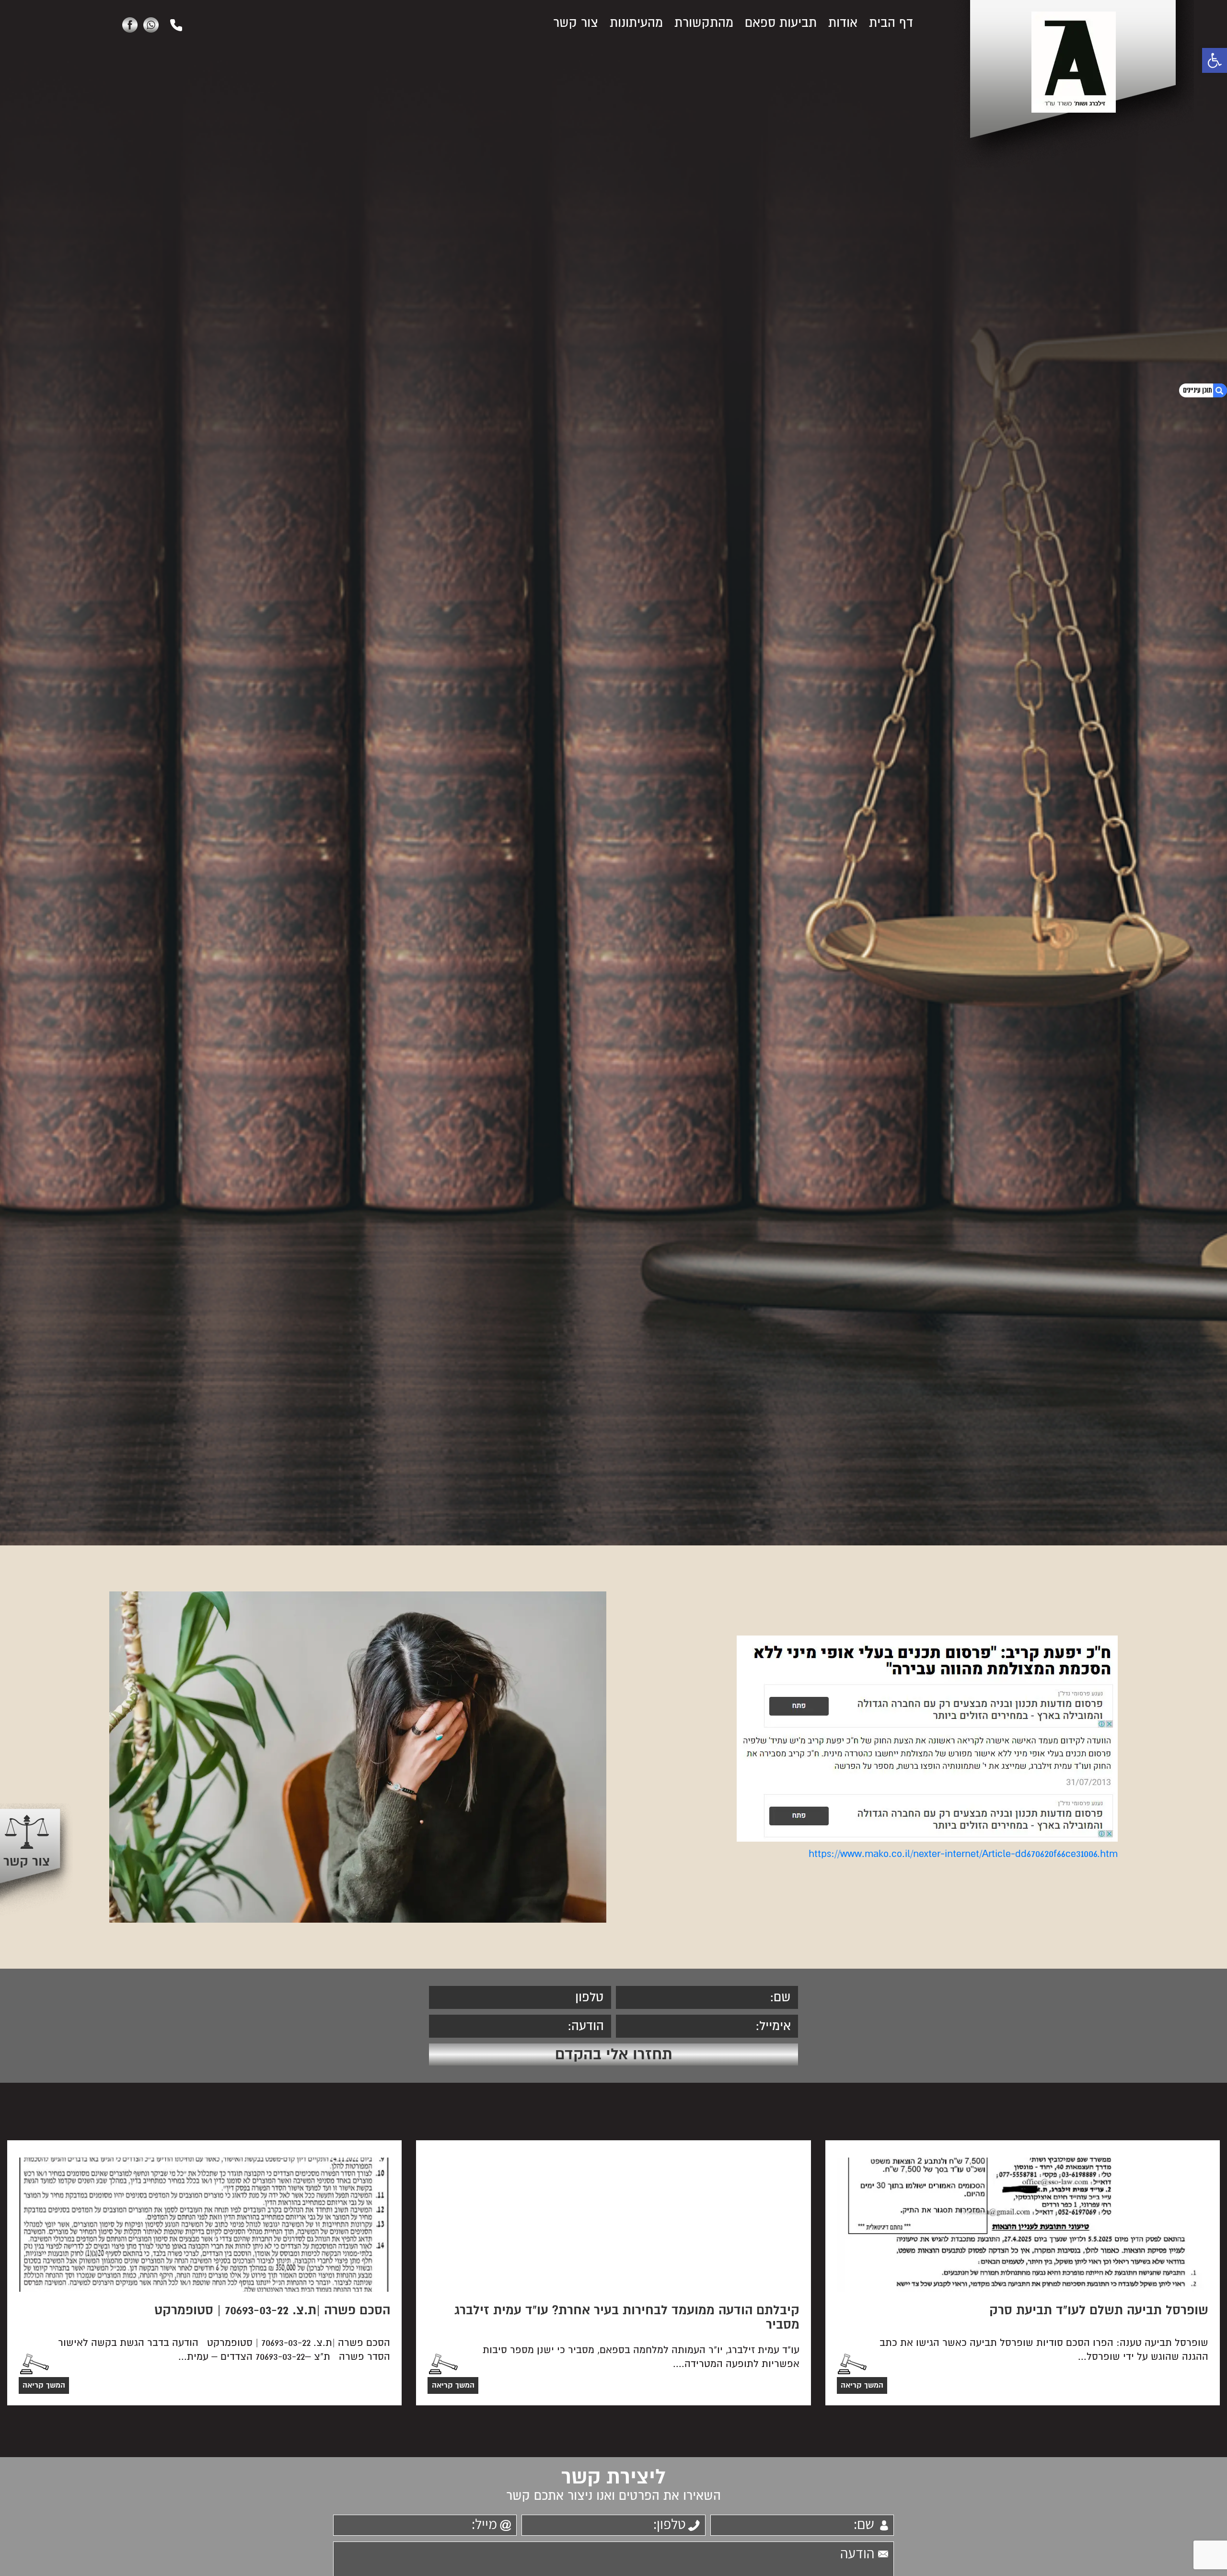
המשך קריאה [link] (862, 2385)
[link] (1215, 60)
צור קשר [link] (576, 23)
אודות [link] (843, 23)
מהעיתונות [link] (636, 23)
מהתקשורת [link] (704, 23)
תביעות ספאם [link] (781, 23)
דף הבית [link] (891, 23)
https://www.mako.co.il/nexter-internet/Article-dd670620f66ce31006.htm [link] (963, 1854)
